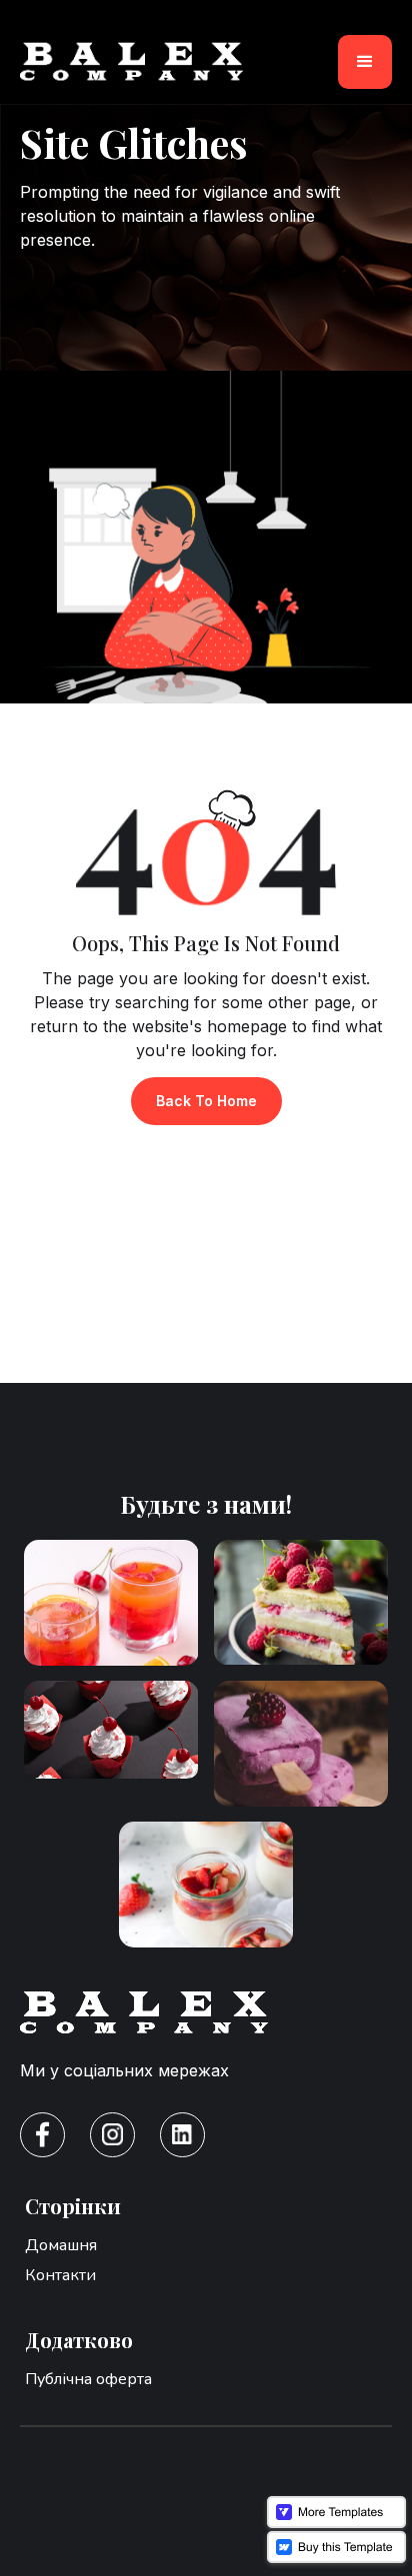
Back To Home (206, 1101)
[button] (365, 62)
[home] (131, 62)
